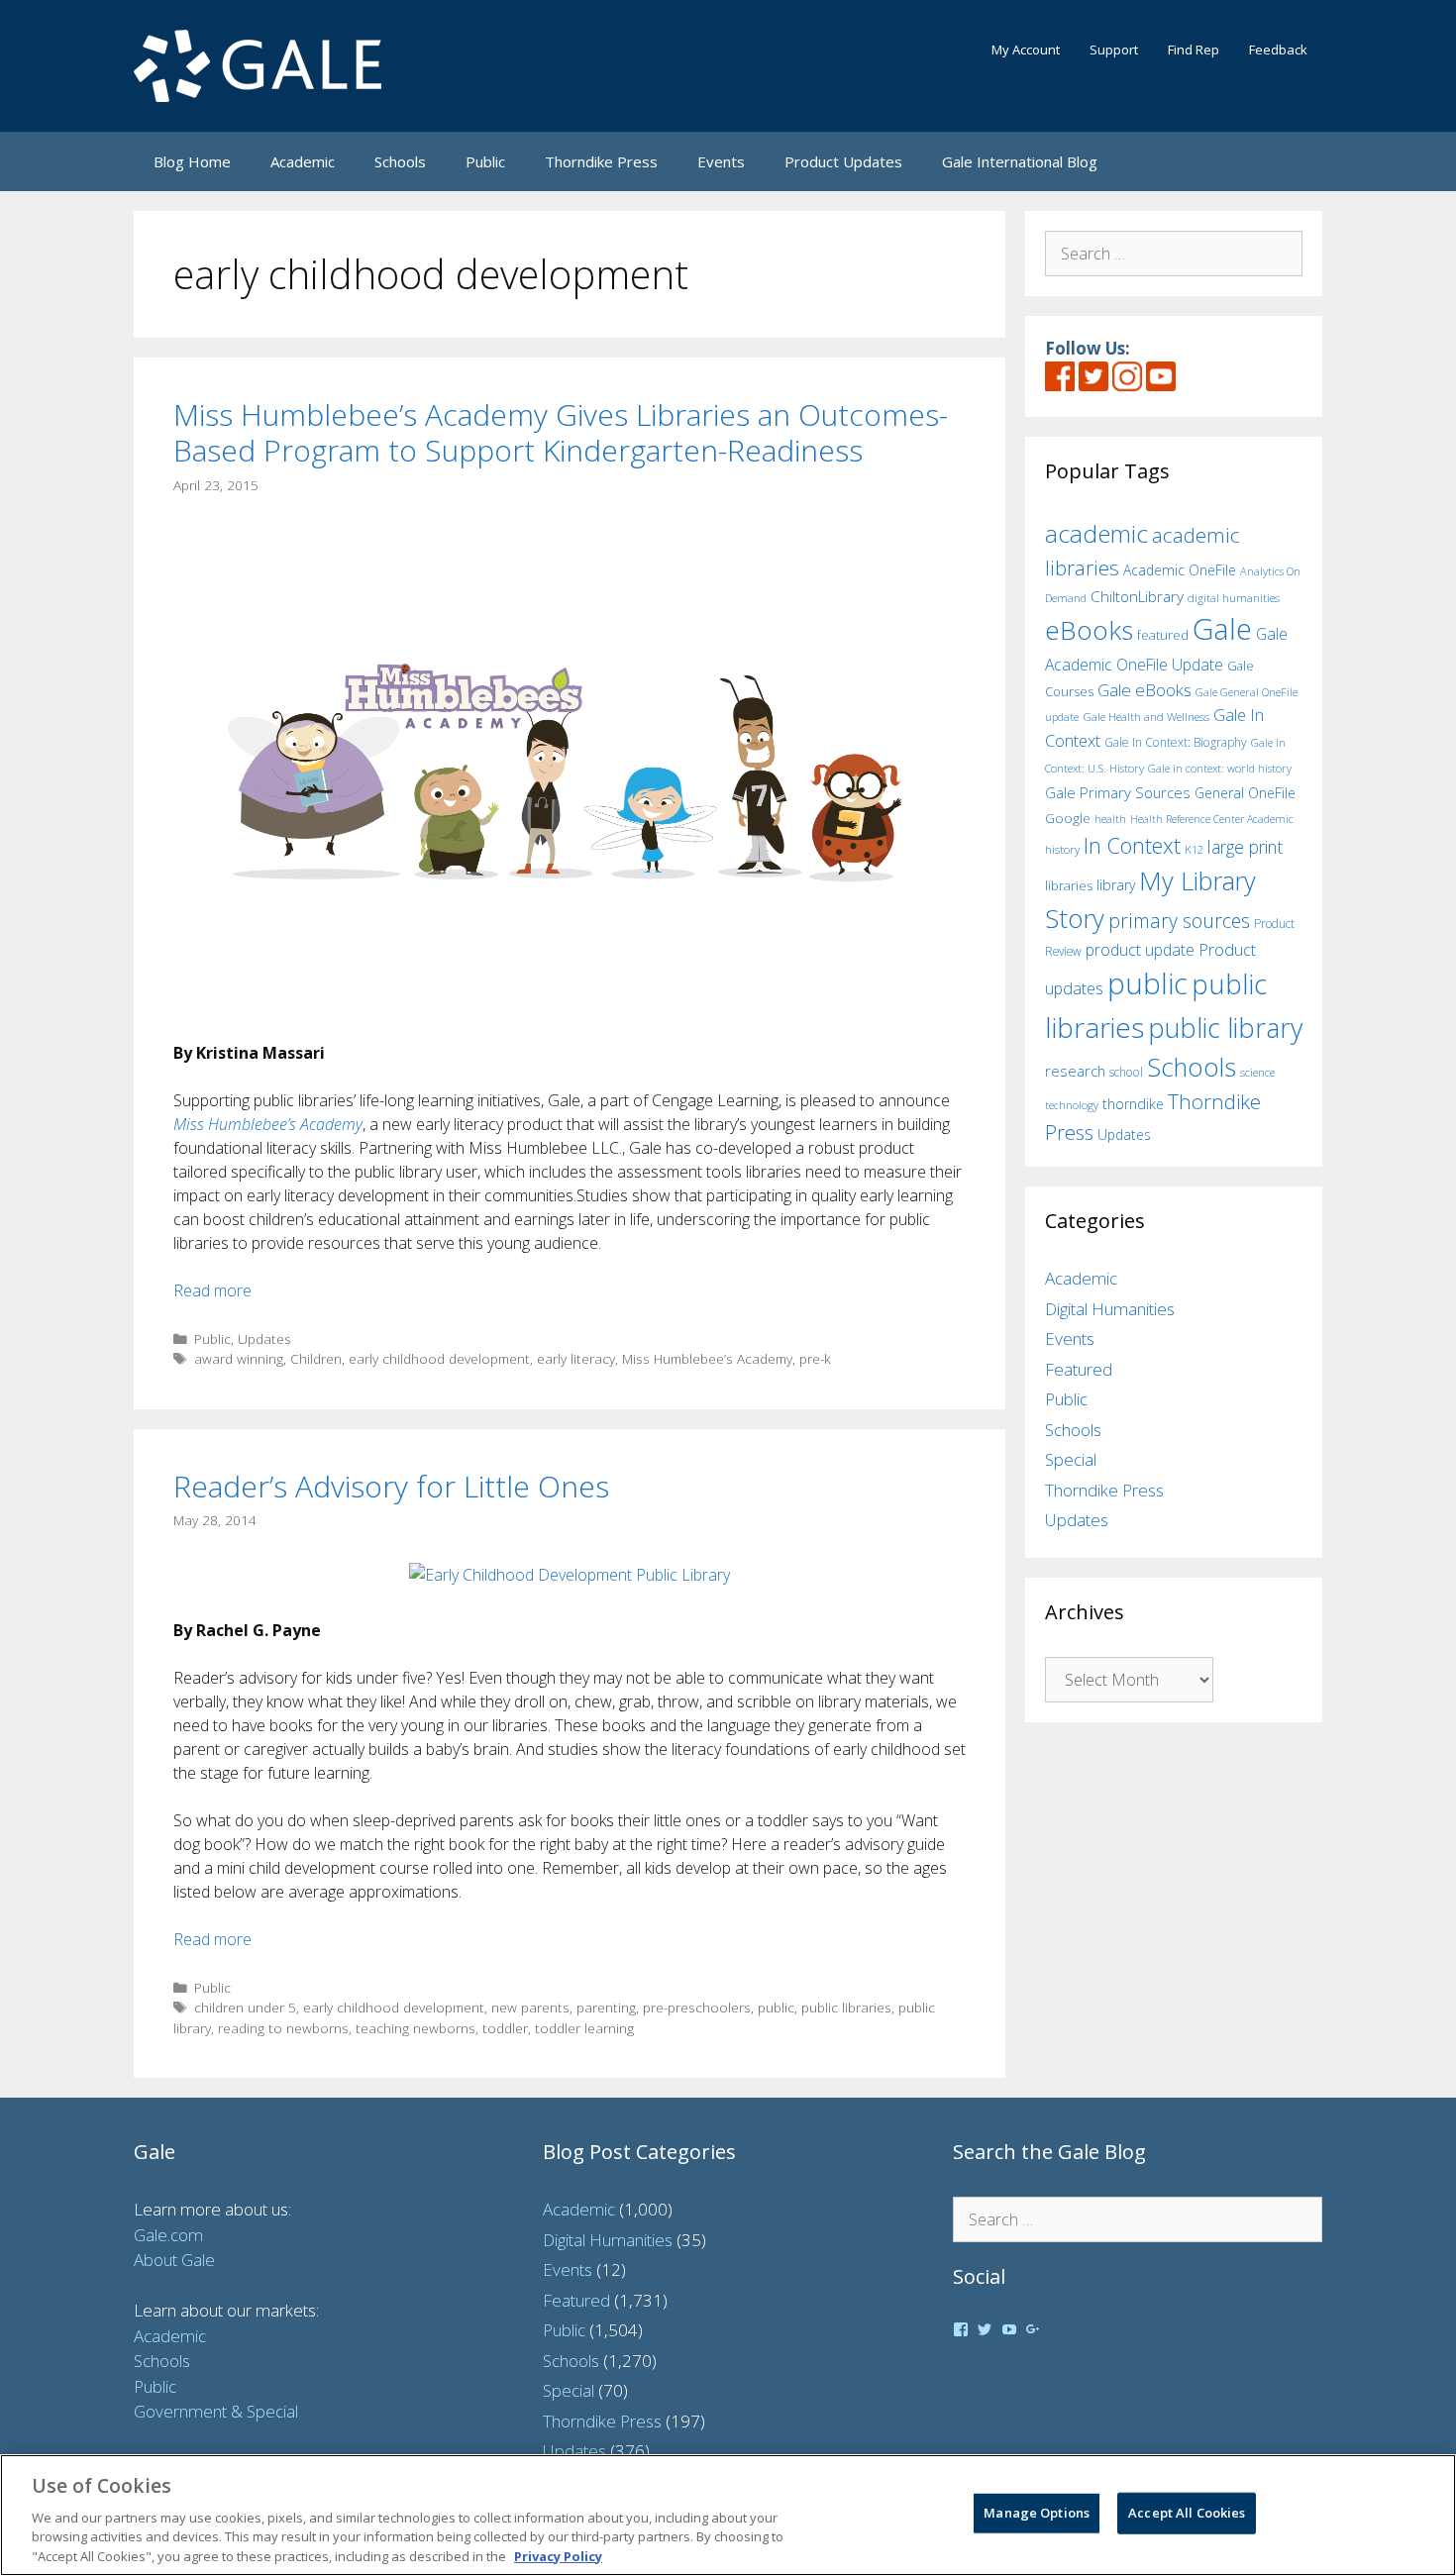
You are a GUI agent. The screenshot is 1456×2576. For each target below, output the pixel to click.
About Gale (174, 2260)
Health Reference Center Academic (1212, 819)
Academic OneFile (1180, 570)
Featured (1079, 1369)
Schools (400, 161)
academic (1096, 533)
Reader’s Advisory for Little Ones (391, 1486)
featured (1163, 635)
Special (1071, 1459)
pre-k (815, 1358)
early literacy (576, 1358)
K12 (1194, 849)
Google (1068, 818)
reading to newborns (283, 2028)
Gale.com (168, 2235)
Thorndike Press (601, 161)
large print (1245, 847)
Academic (303, 161)
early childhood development (439, 1358)
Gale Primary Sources (1118, 792)
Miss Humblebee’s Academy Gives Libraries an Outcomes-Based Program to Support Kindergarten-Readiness (561, 432)
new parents (530, 2007)
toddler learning (584, 2028)
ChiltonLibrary (1137, 597)
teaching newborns (416, 2028)
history (1062, 849)
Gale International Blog (1020, 161)
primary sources (1179, 921)
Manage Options (1037, 2513)
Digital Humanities (1110, 1309)
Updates (264, 1339)
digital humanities (1234, 598)
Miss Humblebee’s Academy (707, 1358)
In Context (1132, 845)
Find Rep (1194, 50)
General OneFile (1245, 793)
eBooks (1089, 630)
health (1110, 819)
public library (1225, 1028)
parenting (606, 2007)
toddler (505, 2028)
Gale (1222, 629)
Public (485, 161)
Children (316, 1358)
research (1075, 1071)
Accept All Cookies (1187, 2513)
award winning (239, 1358)
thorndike (1133, 1104)
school (1126, 1072)
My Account (1026, 50)
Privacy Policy (558, 2555)
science (1257, 1072)
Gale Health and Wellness (1146, 717)
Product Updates (843, 161)
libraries (1069, 885)
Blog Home (192, 161)
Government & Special (216, 2411)
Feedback (1278, 50)
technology (1072, 1105)
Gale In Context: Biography (1176, 742)
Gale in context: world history (1220, 768)
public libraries (846, 2007)
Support (1114, 50)
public (776, 2007)
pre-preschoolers (697, 2007)
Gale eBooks (1144, 690)
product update (1140, 950)
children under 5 (245, 2007)
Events (721, 161)
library (1116, 885)
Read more (212, 1290)
